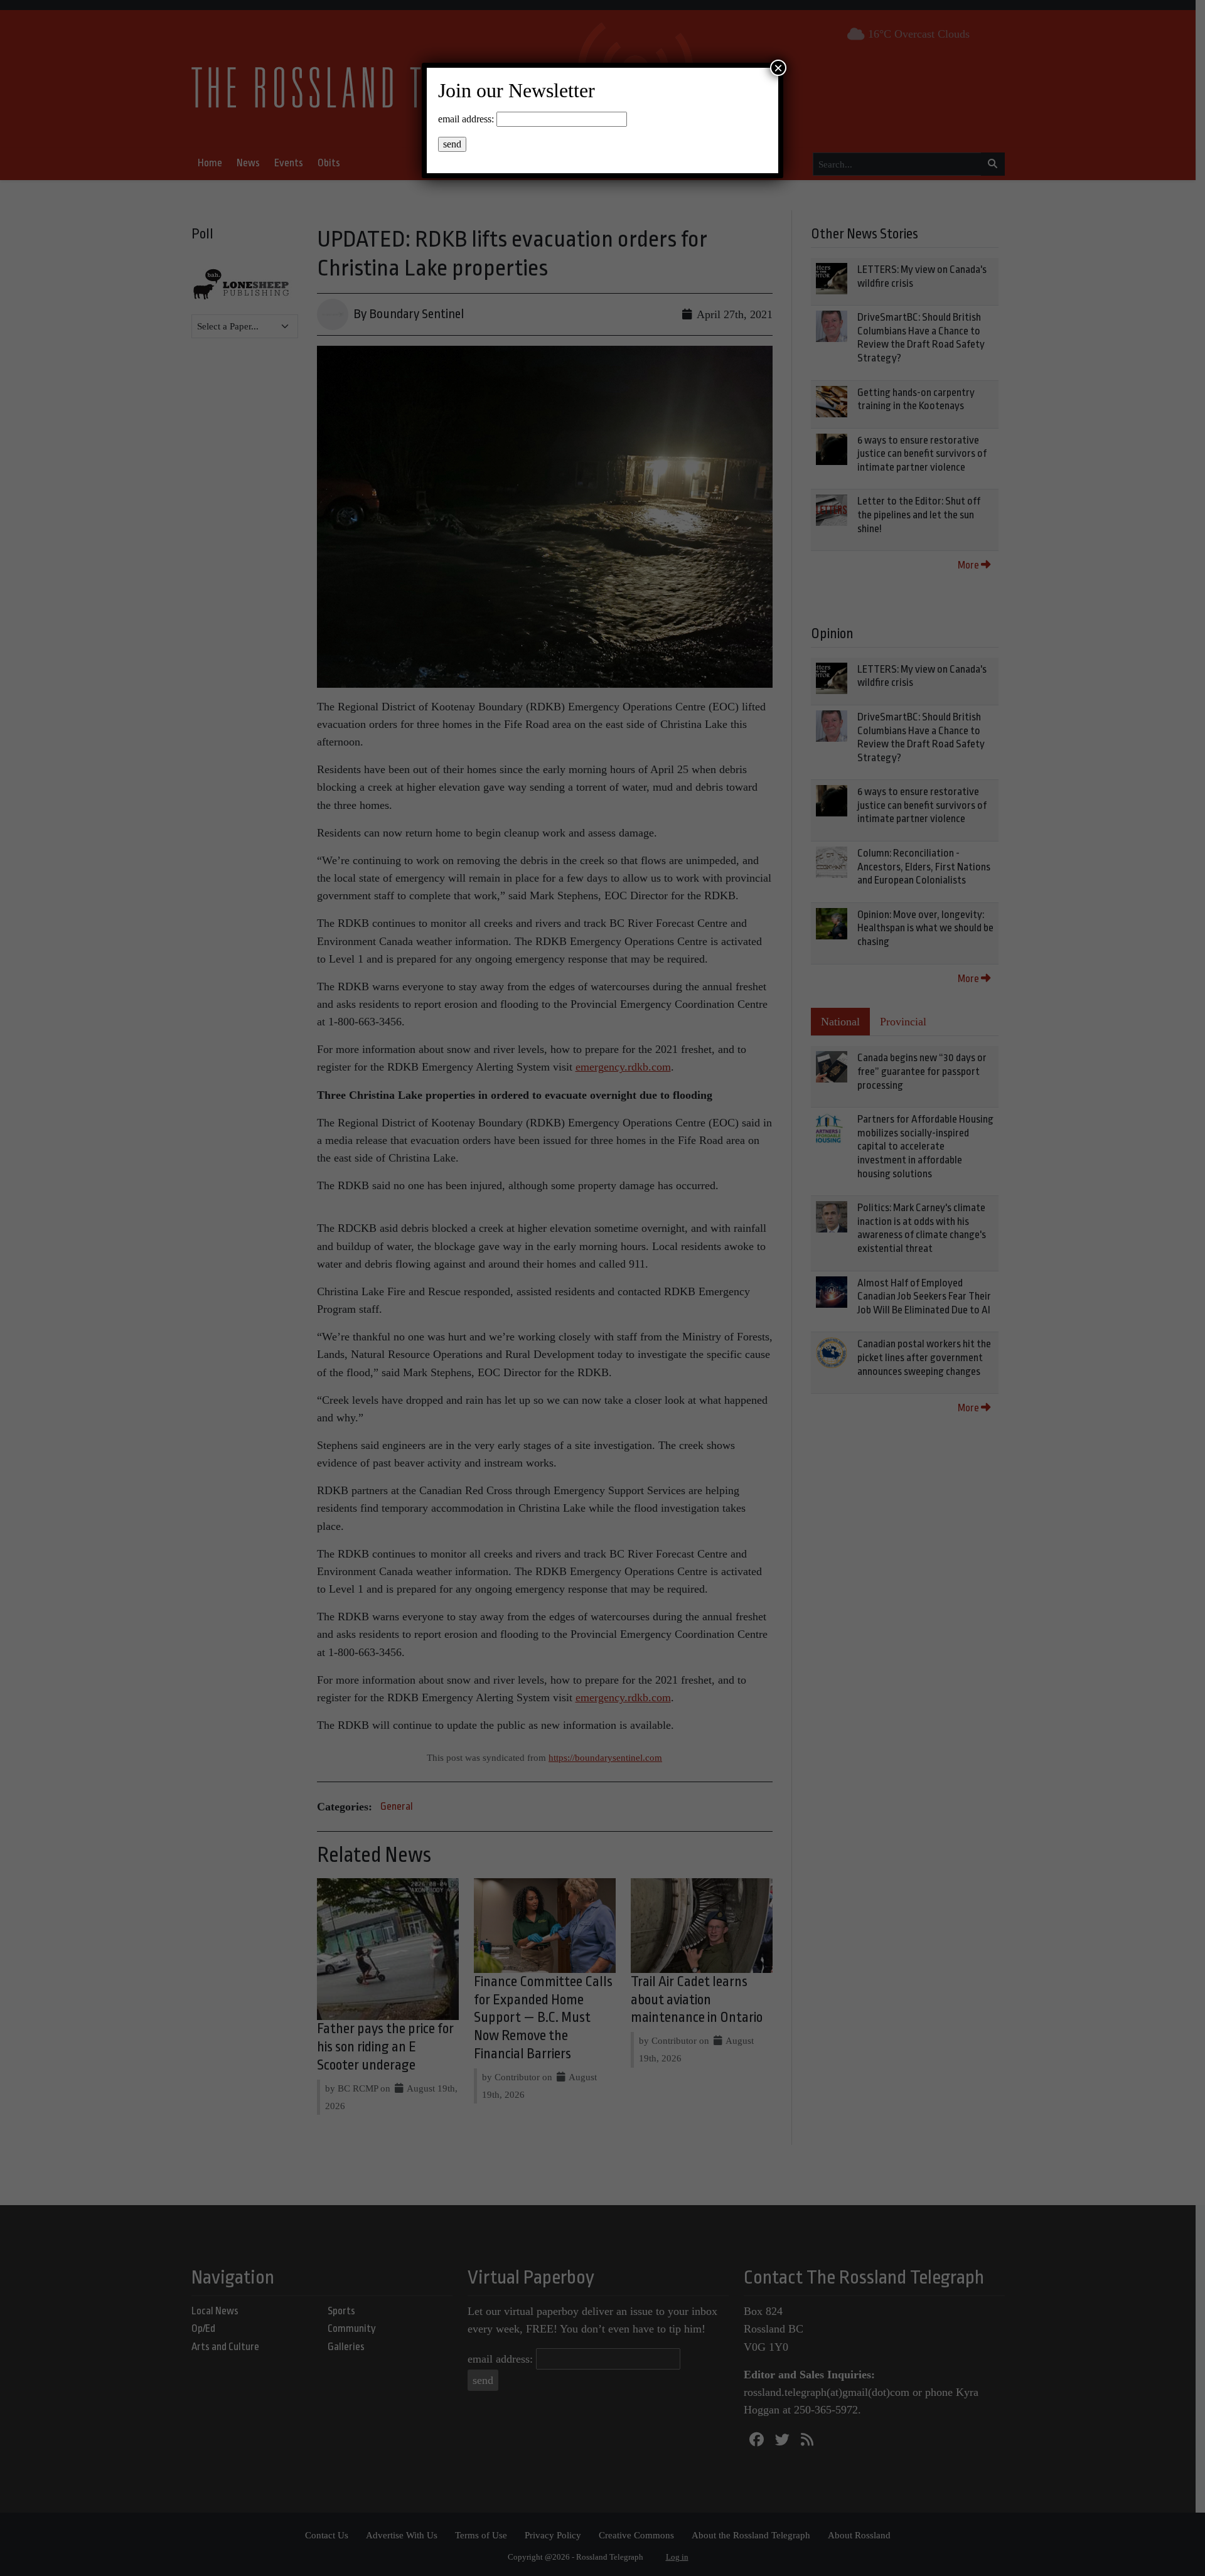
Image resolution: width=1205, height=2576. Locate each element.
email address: (466, 119)
